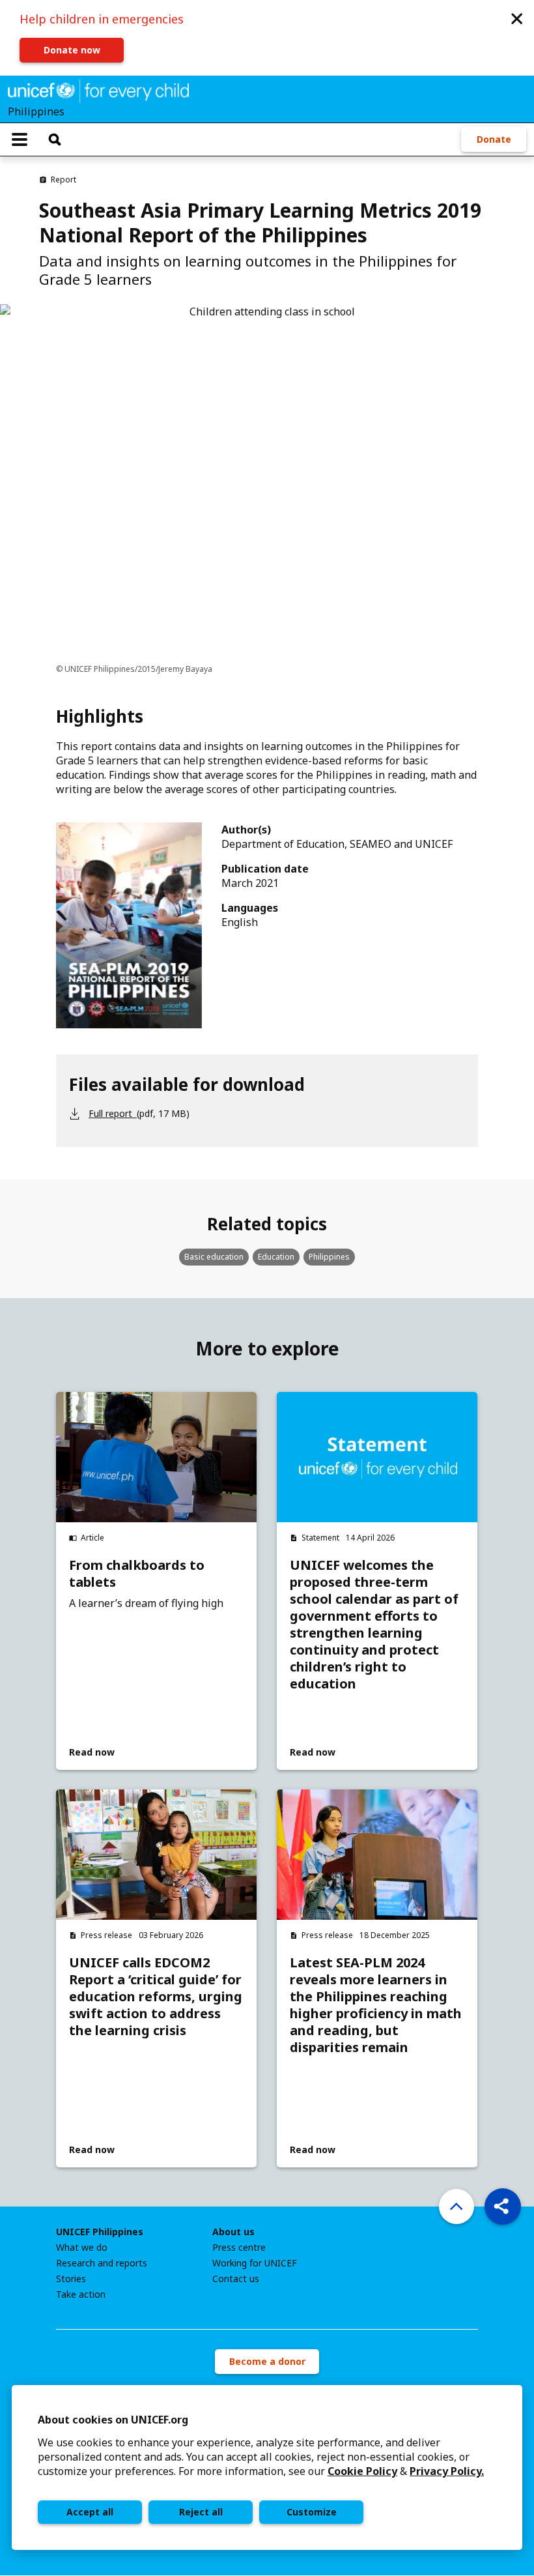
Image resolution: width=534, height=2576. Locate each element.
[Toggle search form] (55, 139)
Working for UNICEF (255, 2263)
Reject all (201, 2512)
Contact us (236, 2279)
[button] (517, 18)
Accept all (90, 2512)
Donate (494, 139)
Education (276, 1257)
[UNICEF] (98, 90)
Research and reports (102, 2263)
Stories (71, 2279)
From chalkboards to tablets (137, 1574)
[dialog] (267, 2467)
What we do (82, 2248)
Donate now (72, 50)
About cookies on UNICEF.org (113, 2420)
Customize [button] (312, 2512)
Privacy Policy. (447, 2471)
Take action (81, 2294)
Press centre (239, 2248)
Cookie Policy (362, 2471)
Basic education (214, 1257)
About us (233, 2232)
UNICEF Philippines (100, 2232)
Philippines (329, 1257)
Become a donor (267, 2361)
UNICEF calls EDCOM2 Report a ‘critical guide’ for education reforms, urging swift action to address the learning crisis (156, 1997)
